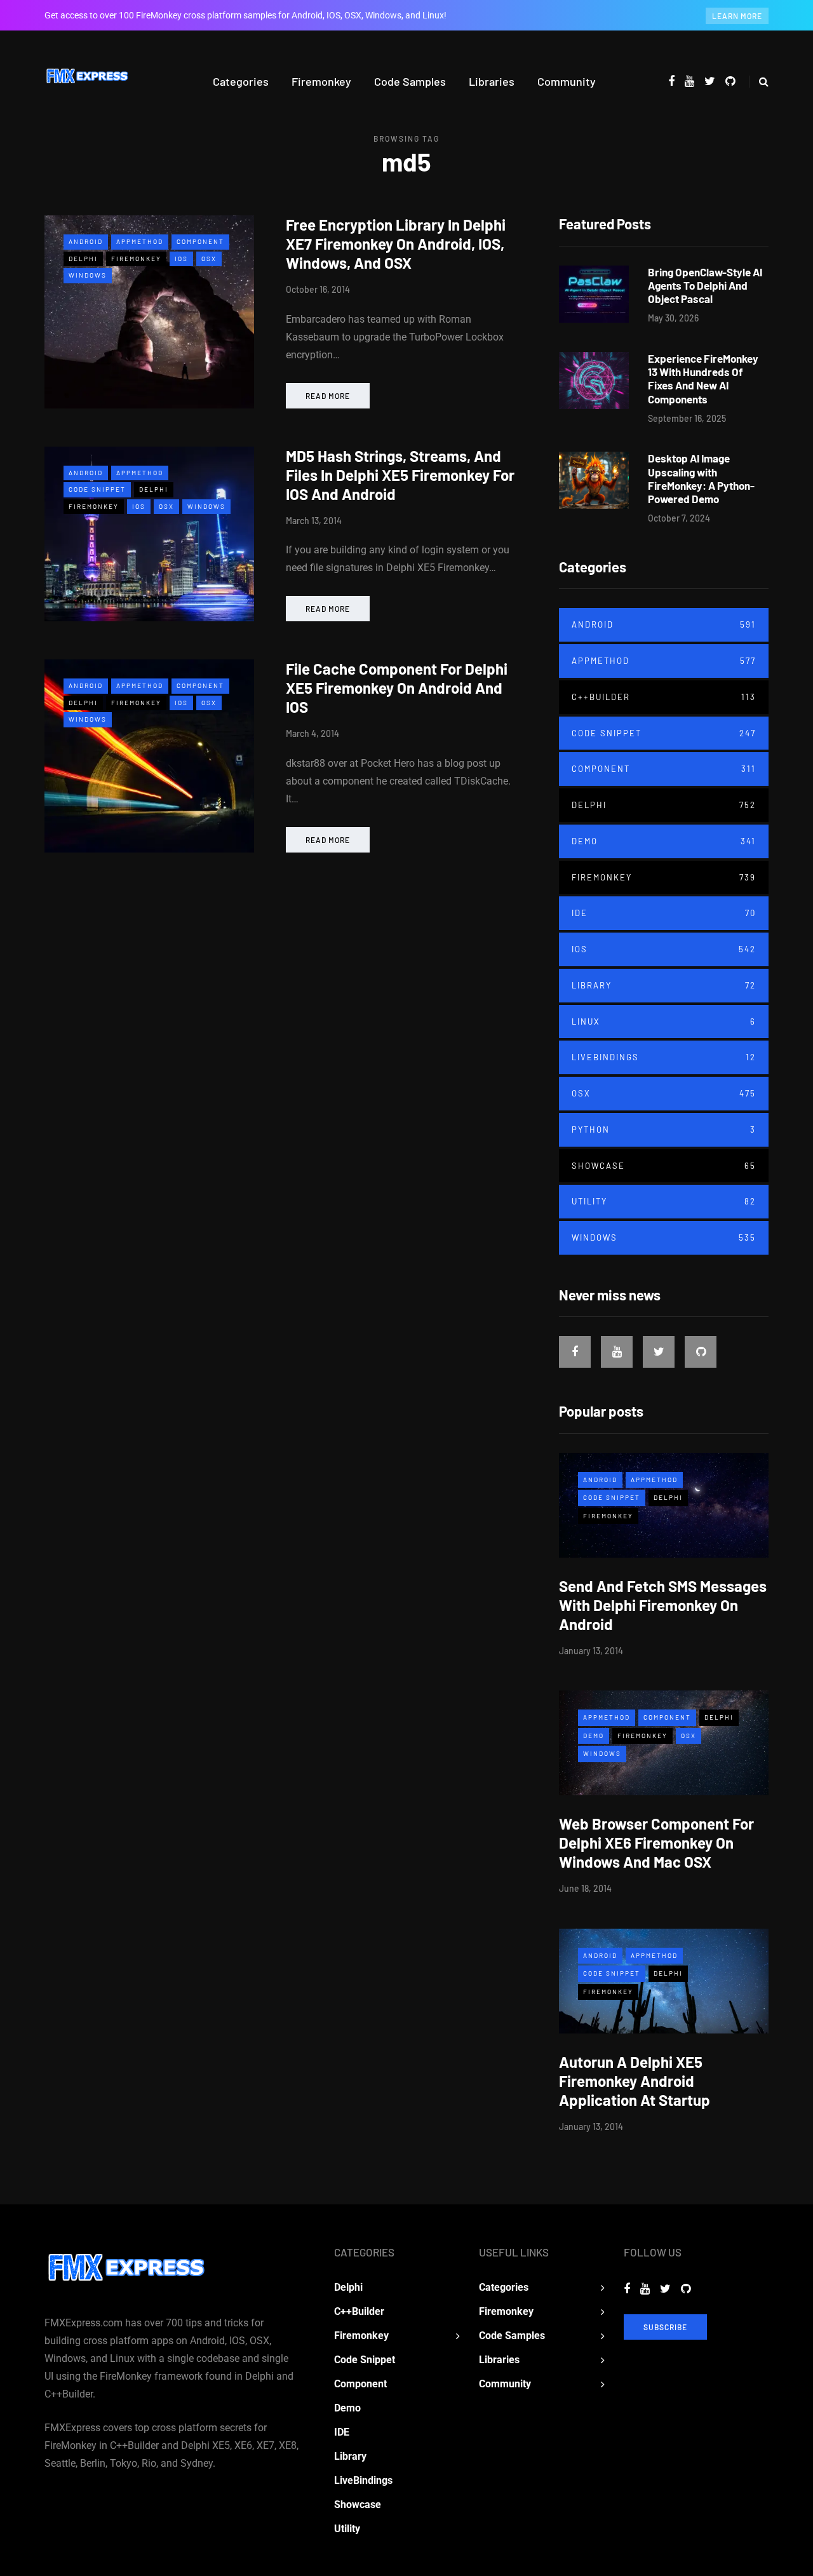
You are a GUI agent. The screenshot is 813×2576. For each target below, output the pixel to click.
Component (200, 241)
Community (567, 81)
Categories (241, 81)
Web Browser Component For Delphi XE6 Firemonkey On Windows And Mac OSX (656, 1843)
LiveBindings (664, 1057)
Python (664, 1130)
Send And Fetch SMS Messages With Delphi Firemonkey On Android (663, 1605)
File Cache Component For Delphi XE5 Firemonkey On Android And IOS (397, 688)
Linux (664, 1022)
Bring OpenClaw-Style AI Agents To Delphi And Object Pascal (705, 286)
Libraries (492, 81)
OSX (209, 259)
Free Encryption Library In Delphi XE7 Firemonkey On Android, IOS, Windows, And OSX (396, 244)
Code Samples (410, 81)
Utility (664, 1201)
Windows (88, 275)
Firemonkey (321, 81)
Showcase (664, 1166)
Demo (664, 841)
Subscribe (665, 2327)
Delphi (83, 259)
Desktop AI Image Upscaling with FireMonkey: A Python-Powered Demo (701, 478)
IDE (664, 913)
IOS (181, 259)
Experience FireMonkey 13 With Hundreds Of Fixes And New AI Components (703, 379)
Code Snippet (97, 489)
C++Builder (664, 697)
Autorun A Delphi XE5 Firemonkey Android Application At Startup (635, 2081)
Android (86, 241)
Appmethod (140, 241)
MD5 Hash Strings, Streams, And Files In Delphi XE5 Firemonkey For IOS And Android (400, 475)
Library (664, 985)
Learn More (737, 16)
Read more (328, 396)
